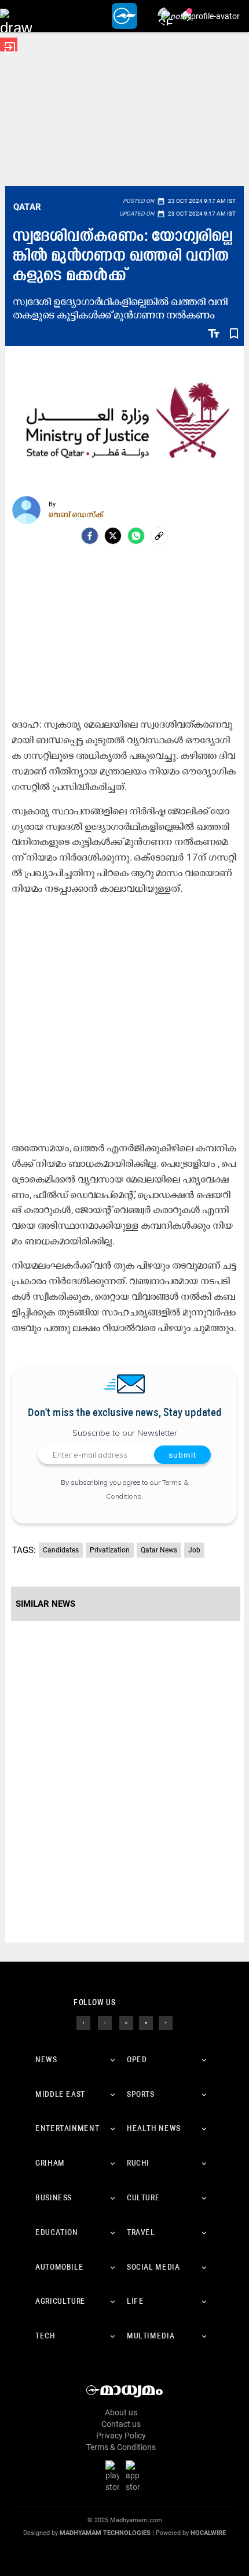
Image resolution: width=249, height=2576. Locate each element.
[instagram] (126, 2022)
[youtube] (146, 2022)
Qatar (28, 207)
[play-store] (115, 2476)
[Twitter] (113, 536)
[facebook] (90, 536)
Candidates (61, 1550)
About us (121, 2412)
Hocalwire (208, 2533)
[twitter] (105, 2022)
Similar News (45, 1604)
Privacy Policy (121, 2436)
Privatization (110, 1550)
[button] (16, 16)
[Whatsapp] (136, 536)
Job (194, 1550)
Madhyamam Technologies (105, 2533)
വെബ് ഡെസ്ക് (76, 514)
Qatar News (159, 1550)
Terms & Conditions (121, 2447)
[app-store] (135, 2476)
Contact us (121, 2424)
